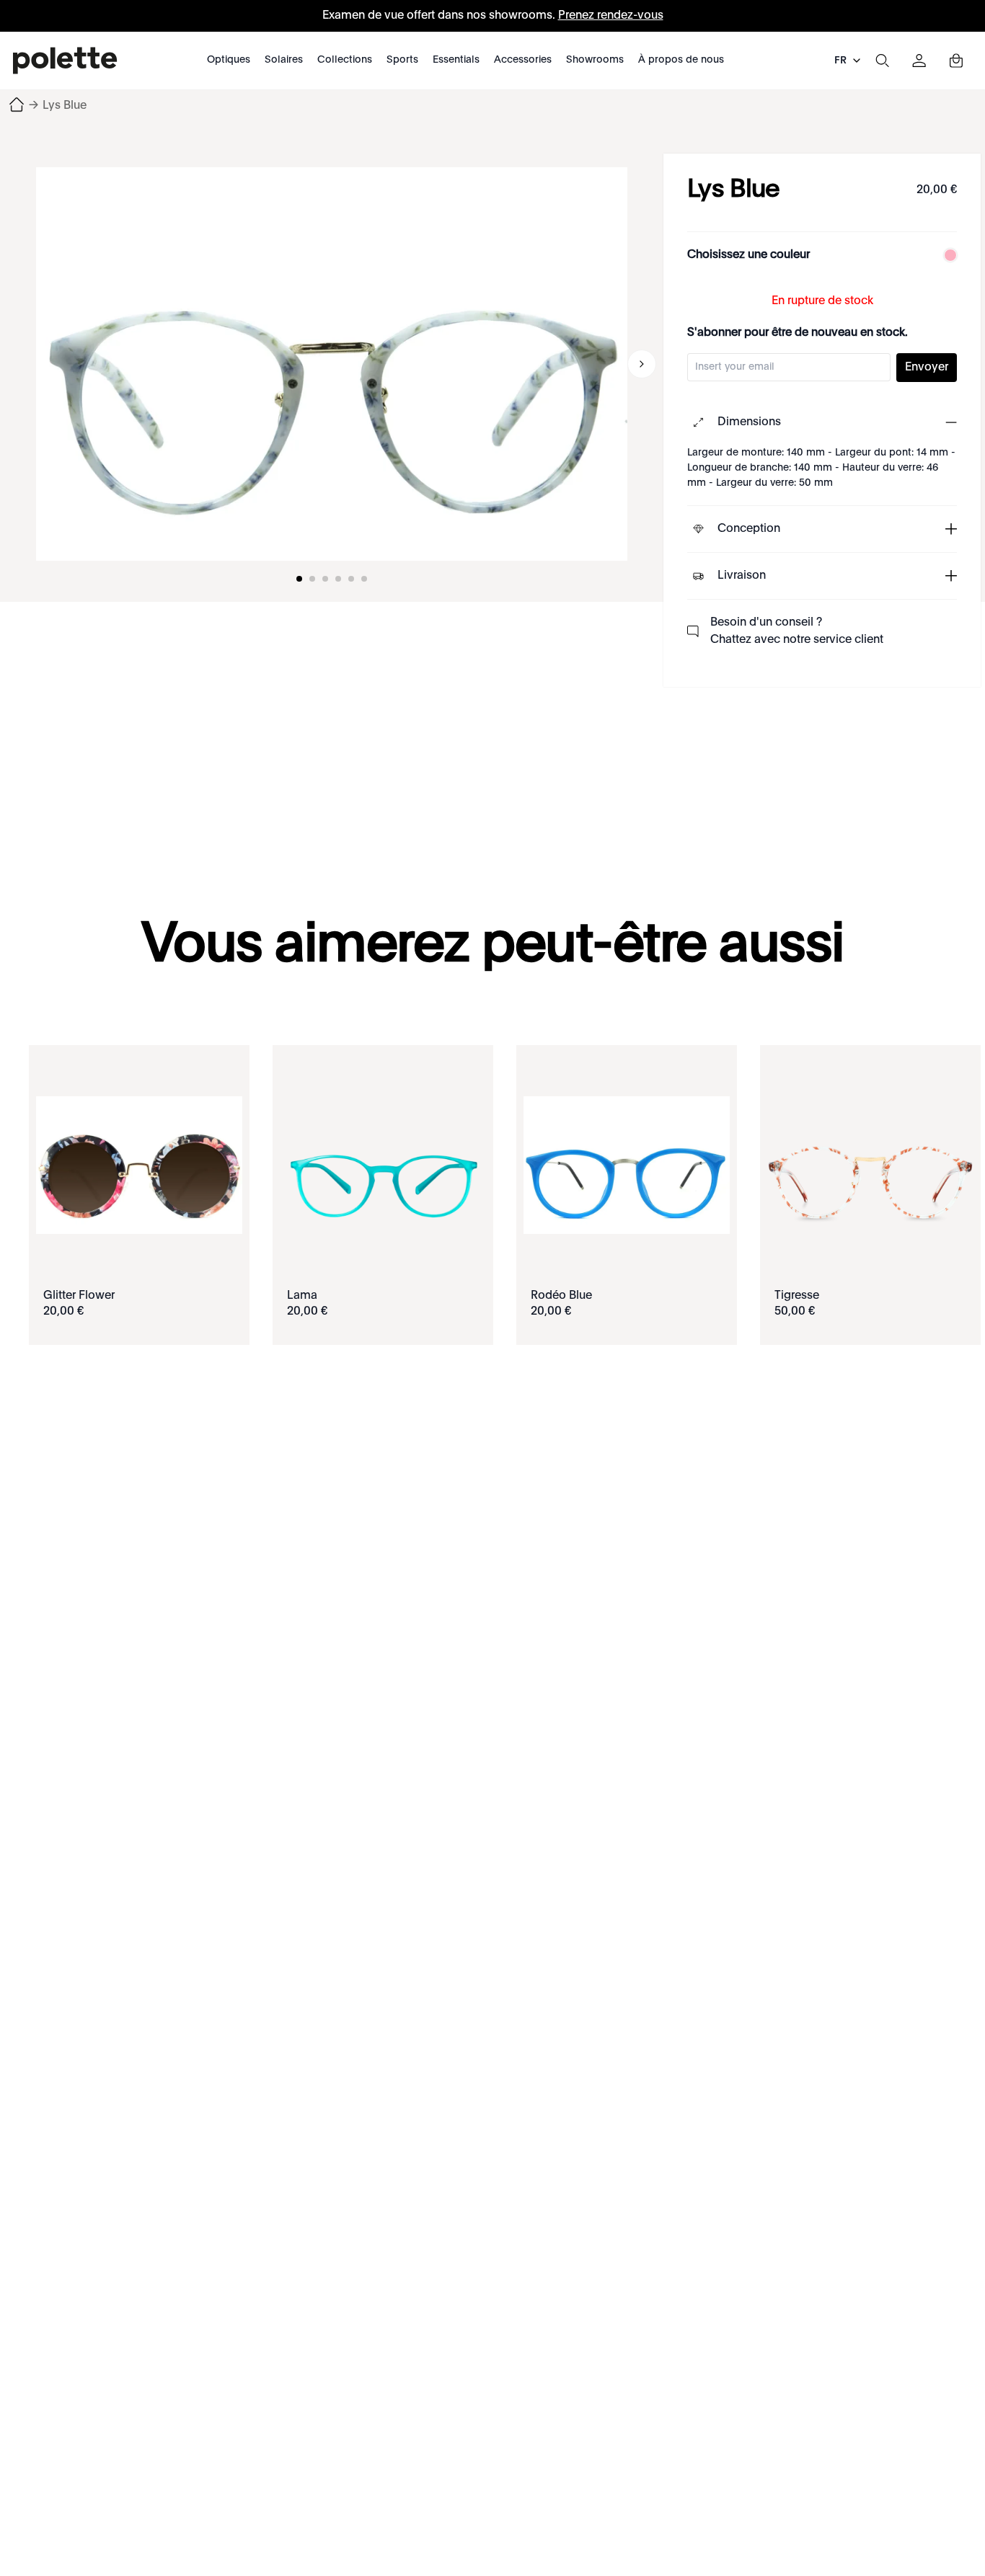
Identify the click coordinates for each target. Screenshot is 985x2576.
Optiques (229, 60)
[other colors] (947, 255)
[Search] (882, 61)
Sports (402, 60)
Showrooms (595, 60)
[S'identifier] (919, 61)
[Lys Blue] (332, 364)
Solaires (284, 60)
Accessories (523, 60)
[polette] (65, 61)
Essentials (456, 60)
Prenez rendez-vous (611, 16)
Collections (345, 60)
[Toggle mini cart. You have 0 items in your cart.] (956, 61)
